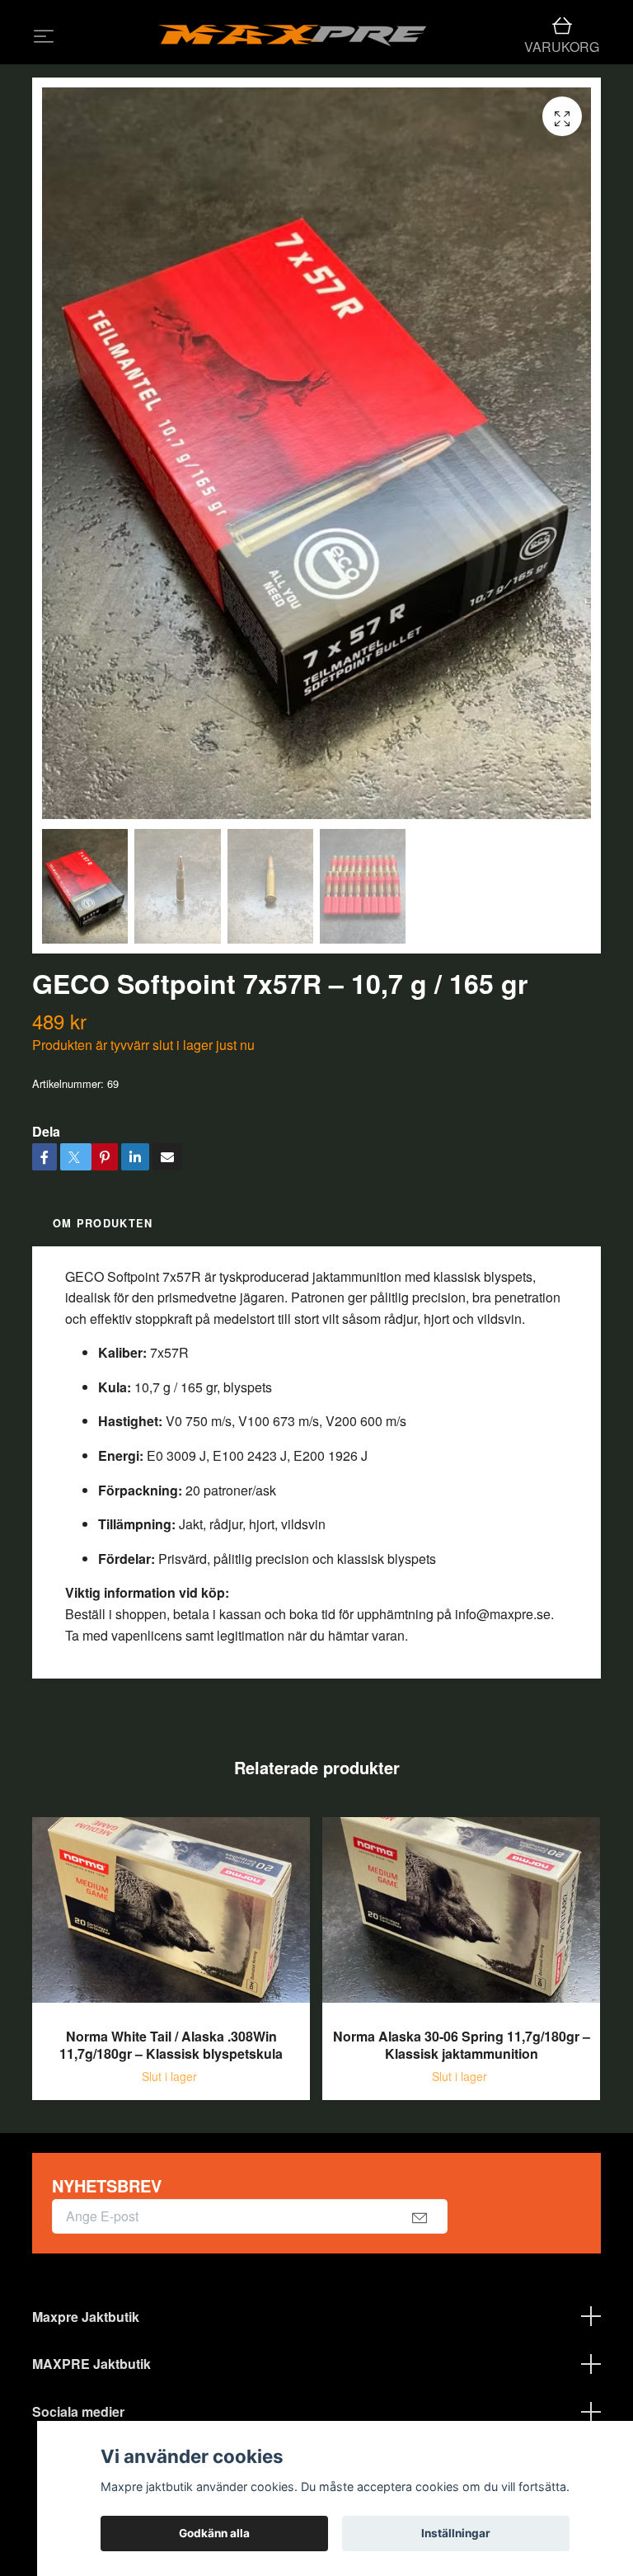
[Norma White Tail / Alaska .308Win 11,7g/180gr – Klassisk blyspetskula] (171, 1982)
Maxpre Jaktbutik (86, 2382)
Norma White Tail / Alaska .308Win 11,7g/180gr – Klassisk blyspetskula (171, 2110)
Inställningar (456, 2533)
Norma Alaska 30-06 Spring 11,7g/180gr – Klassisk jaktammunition (462, 2110)
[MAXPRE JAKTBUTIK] (335, 49)
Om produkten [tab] (103, 1289)
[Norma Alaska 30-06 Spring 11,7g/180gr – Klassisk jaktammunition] (461, 1982)
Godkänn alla (214, 2533)
